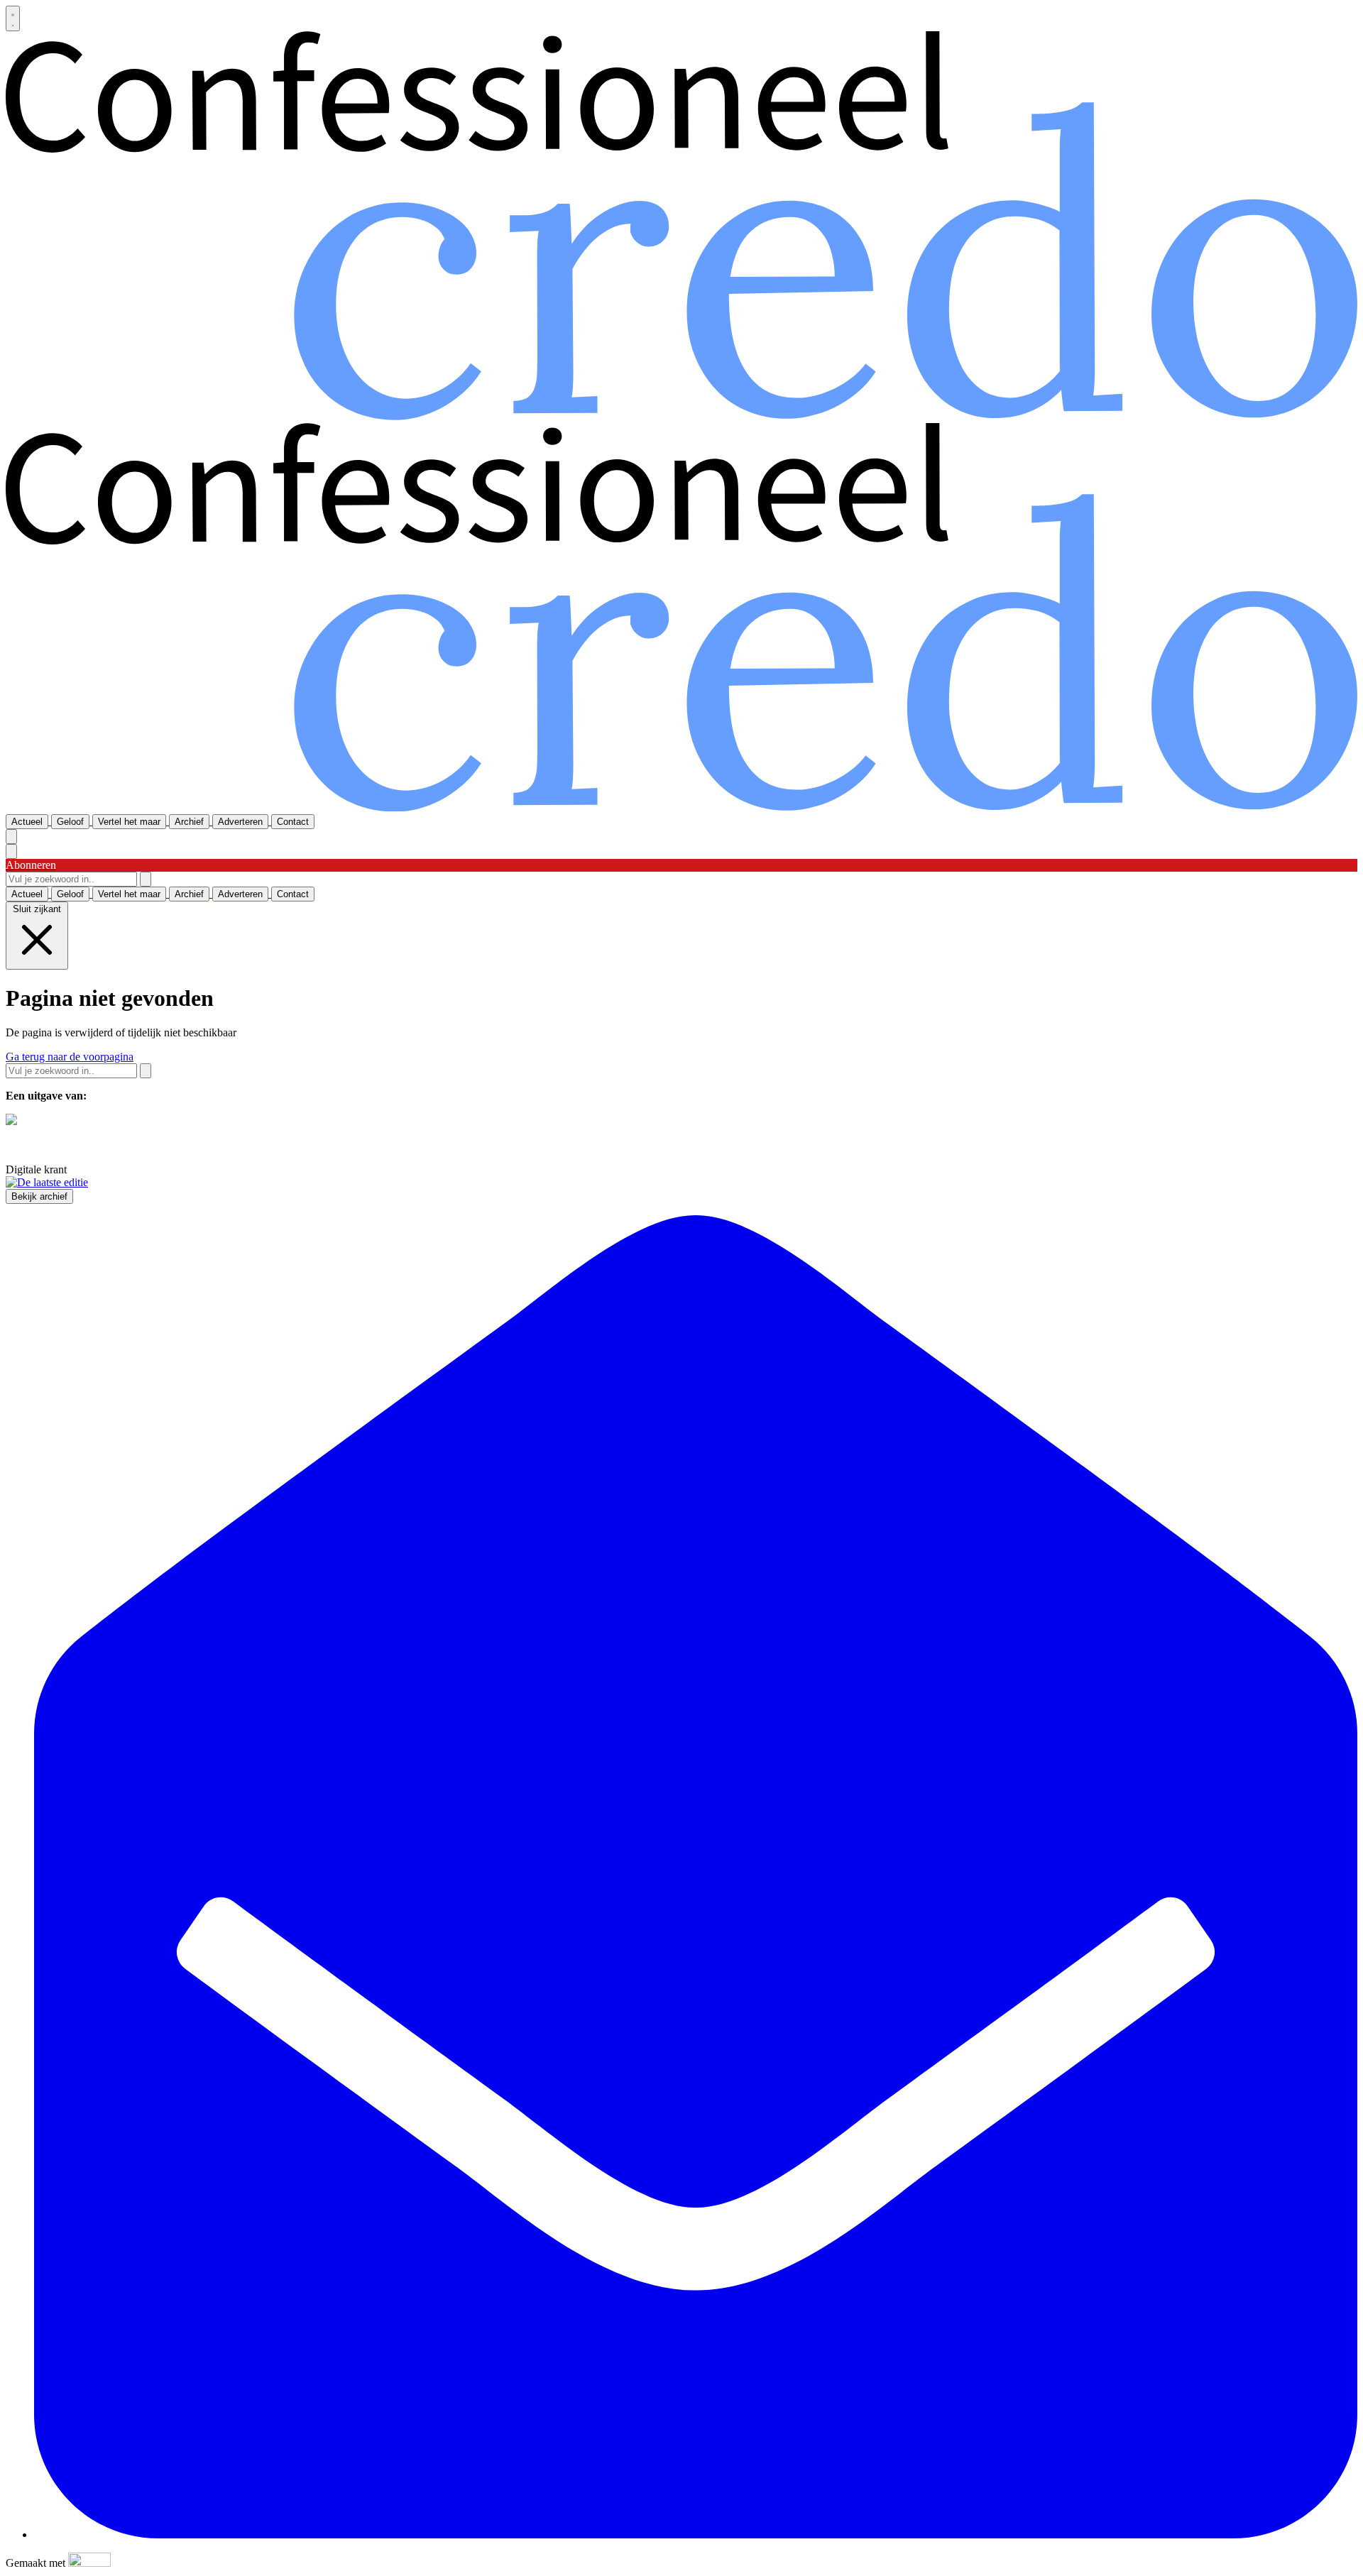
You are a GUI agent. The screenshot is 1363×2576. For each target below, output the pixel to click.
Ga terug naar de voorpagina (70, 1057)
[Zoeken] (146, 879)
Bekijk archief (39, 1196)
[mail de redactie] (696, 2534)
